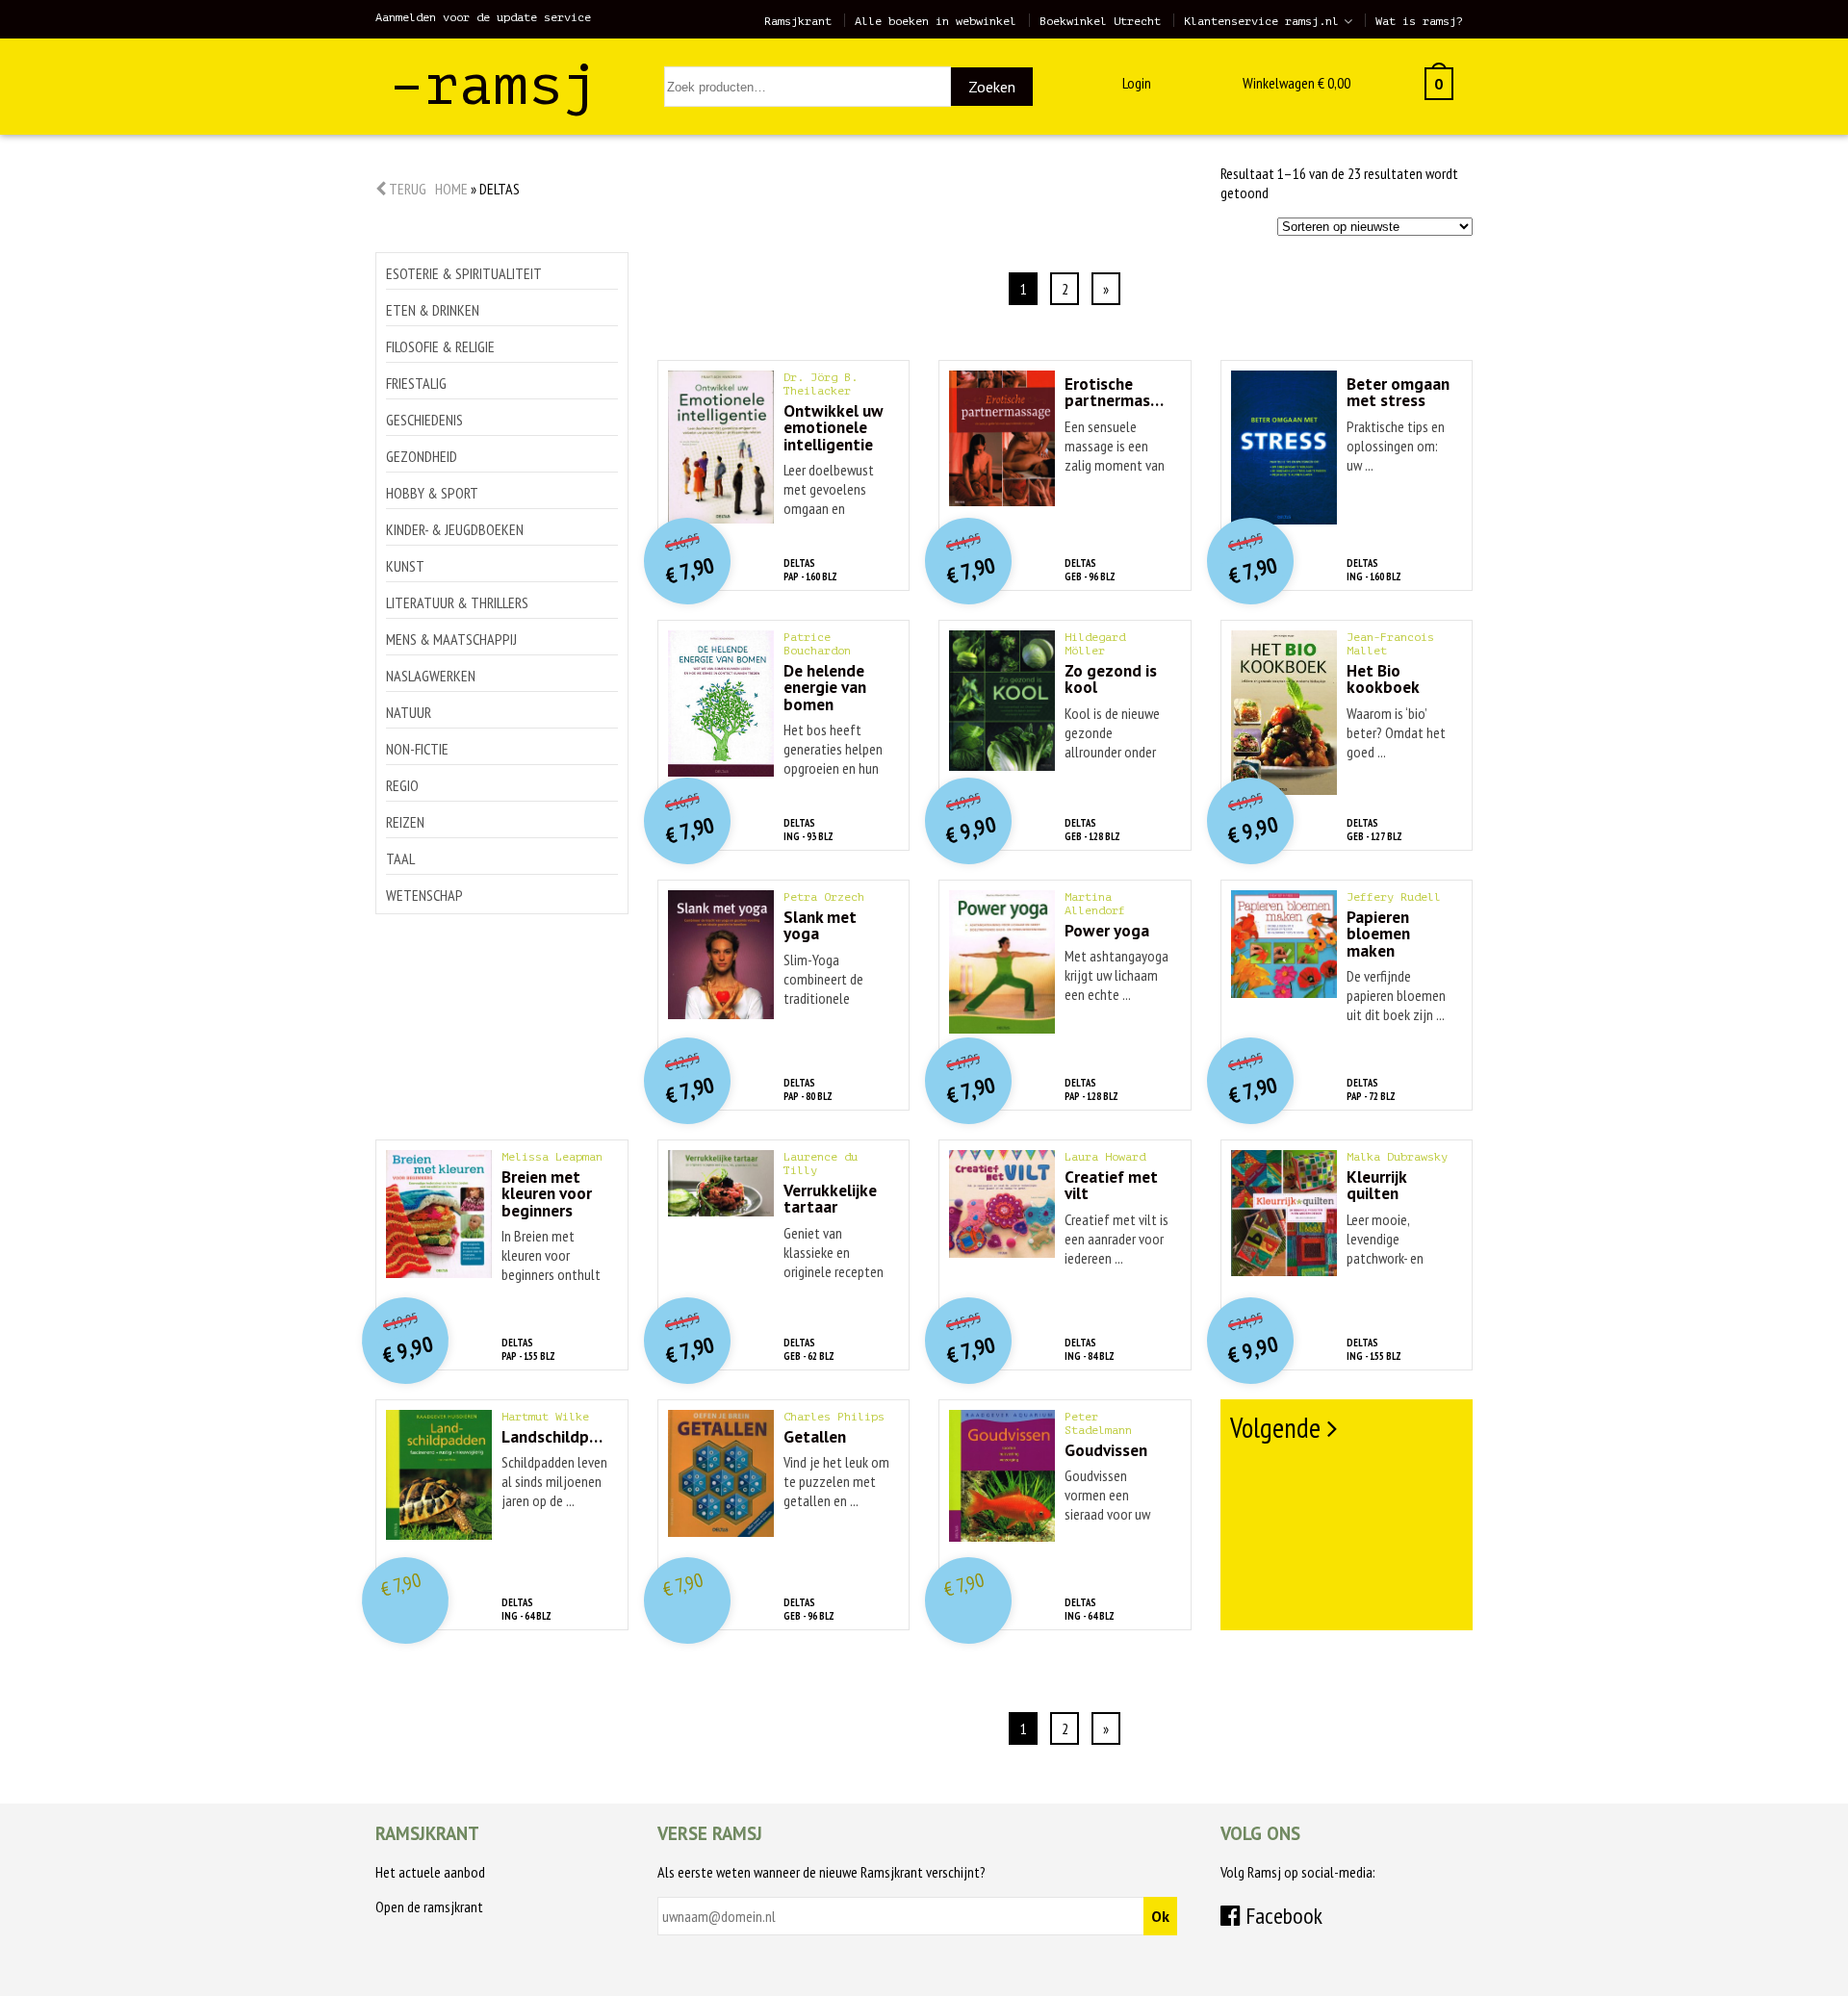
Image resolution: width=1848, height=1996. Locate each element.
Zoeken (992, 87)
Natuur (409, 712)
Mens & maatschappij (451, 639)
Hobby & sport (432, 493)
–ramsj (494, 85)
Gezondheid (422, 456)
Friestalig (416, 383)
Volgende (1275, 1427)
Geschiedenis (424, 420)
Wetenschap (424, 895)
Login (1137, 83)
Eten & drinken (433, 310)
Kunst (405, 566)
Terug (406, 189)
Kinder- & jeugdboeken (455, 529)
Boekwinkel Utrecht (1100, 21)
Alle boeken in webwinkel (936, 21)
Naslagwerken (431, 676)
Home (451, 189)
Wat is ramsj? (1419, 21)
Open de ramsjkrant (429, 1906)
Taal (400, 858)
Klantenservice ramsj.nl (1261, 21)
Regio (402, 785)
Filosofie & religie (440, 346)
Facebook (1282, 1916)
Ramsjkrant (798, 21)
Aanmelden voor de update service (483, 17)
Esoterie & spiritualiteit (464, 273)
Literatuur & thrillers (457, 602)
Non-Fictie (417, 749)
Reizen (405, 822)
